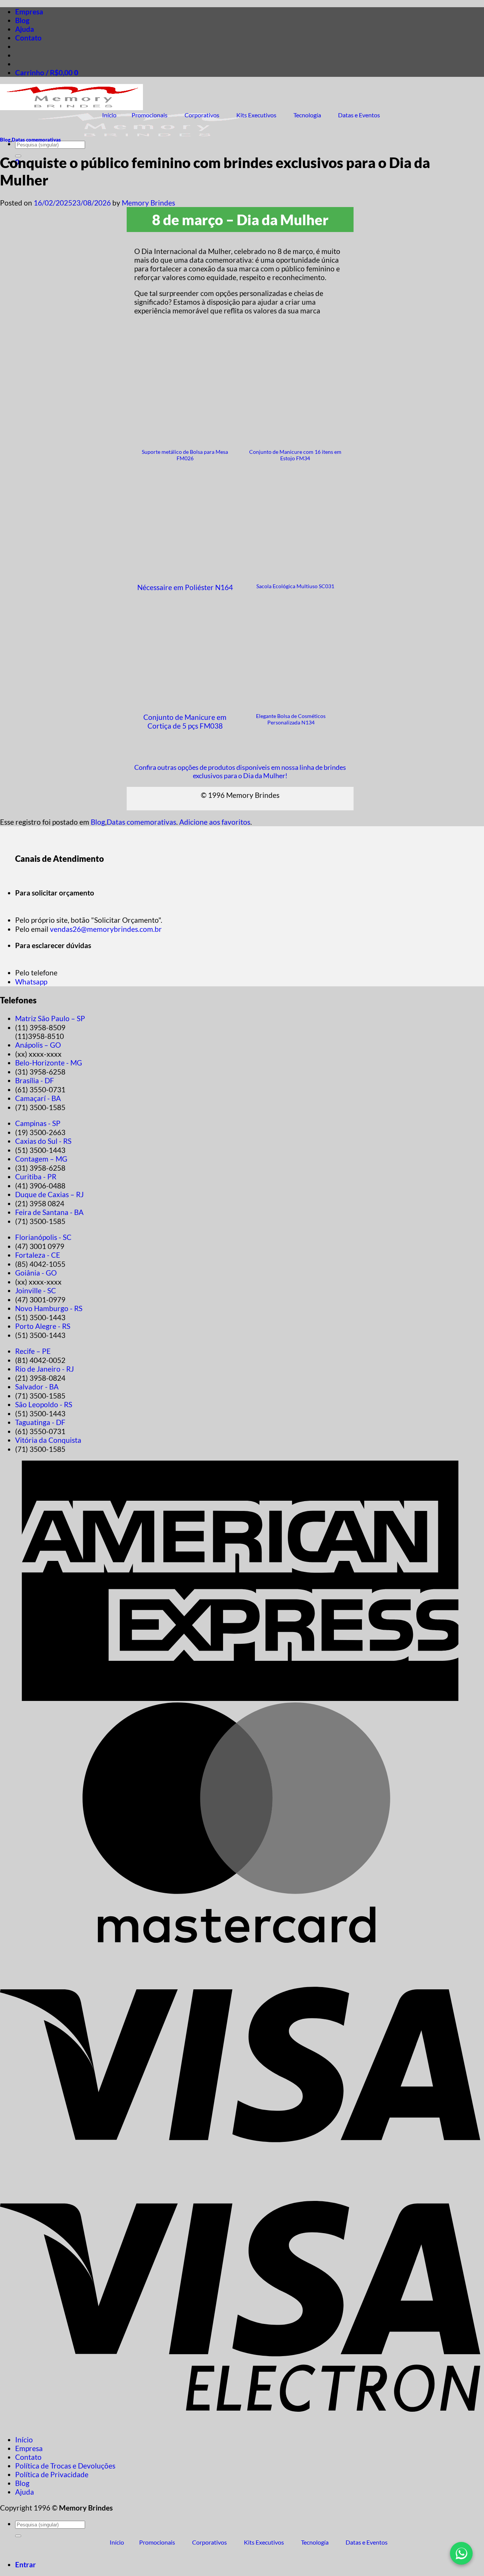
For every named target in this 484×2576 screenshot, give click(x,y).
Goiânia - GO (36, 1273)
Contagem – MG (41, 1159)
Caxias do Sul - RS (43, 1141)
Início (24, 2440)
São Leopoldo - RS (44, 1404)
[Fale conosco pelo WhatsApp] (461, 2553)
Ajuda (25, 29)
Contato (28, 38)
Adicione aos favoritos (215, 822)
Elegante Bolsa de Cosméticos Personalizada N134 (291, 719)
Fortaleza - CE (38, 1255)
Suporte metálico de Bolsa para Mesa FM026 (185, 455)
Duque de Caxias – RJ (49, 1194)
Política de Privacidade (52, 2474)
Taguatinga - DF (40, 1422)
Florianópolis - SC (43, 1237)
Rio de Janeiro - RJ (44, 1369)
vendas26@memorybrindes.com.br (106, 929)
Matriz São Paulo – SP (50, 1018)
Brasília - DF (35, 1080)
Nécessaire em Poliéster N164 (185, 587)
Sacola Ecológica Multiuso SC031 (295, 586)
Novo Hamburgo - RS (49, 1308)
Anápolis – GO (38, 1045)
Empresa (29, 12)
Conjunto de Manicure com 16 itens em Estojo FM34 (295, 455)
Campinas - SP (38, 1123)
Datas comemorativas (36, 140)
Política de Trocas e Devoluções (65, 2466)
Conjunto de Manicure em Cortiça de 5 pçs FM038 (185, 721)
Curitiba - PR (36, 1177)
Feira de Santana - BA (49, 1212)
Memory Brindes (148, 203)
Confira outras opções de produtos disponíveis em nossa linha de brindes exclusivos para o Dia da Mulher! (240, 771)
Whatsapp (31, 982)
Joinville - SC (36, 1290)
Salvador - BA (37, 1387)
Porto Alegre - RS (43, 1326)
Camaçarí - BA (38, 1098)
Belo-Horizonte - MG (49, 1063)
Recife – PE (33, 1351)
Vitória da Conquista (48, 1440)
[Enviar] (18, 2536)
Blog (22, 20)
